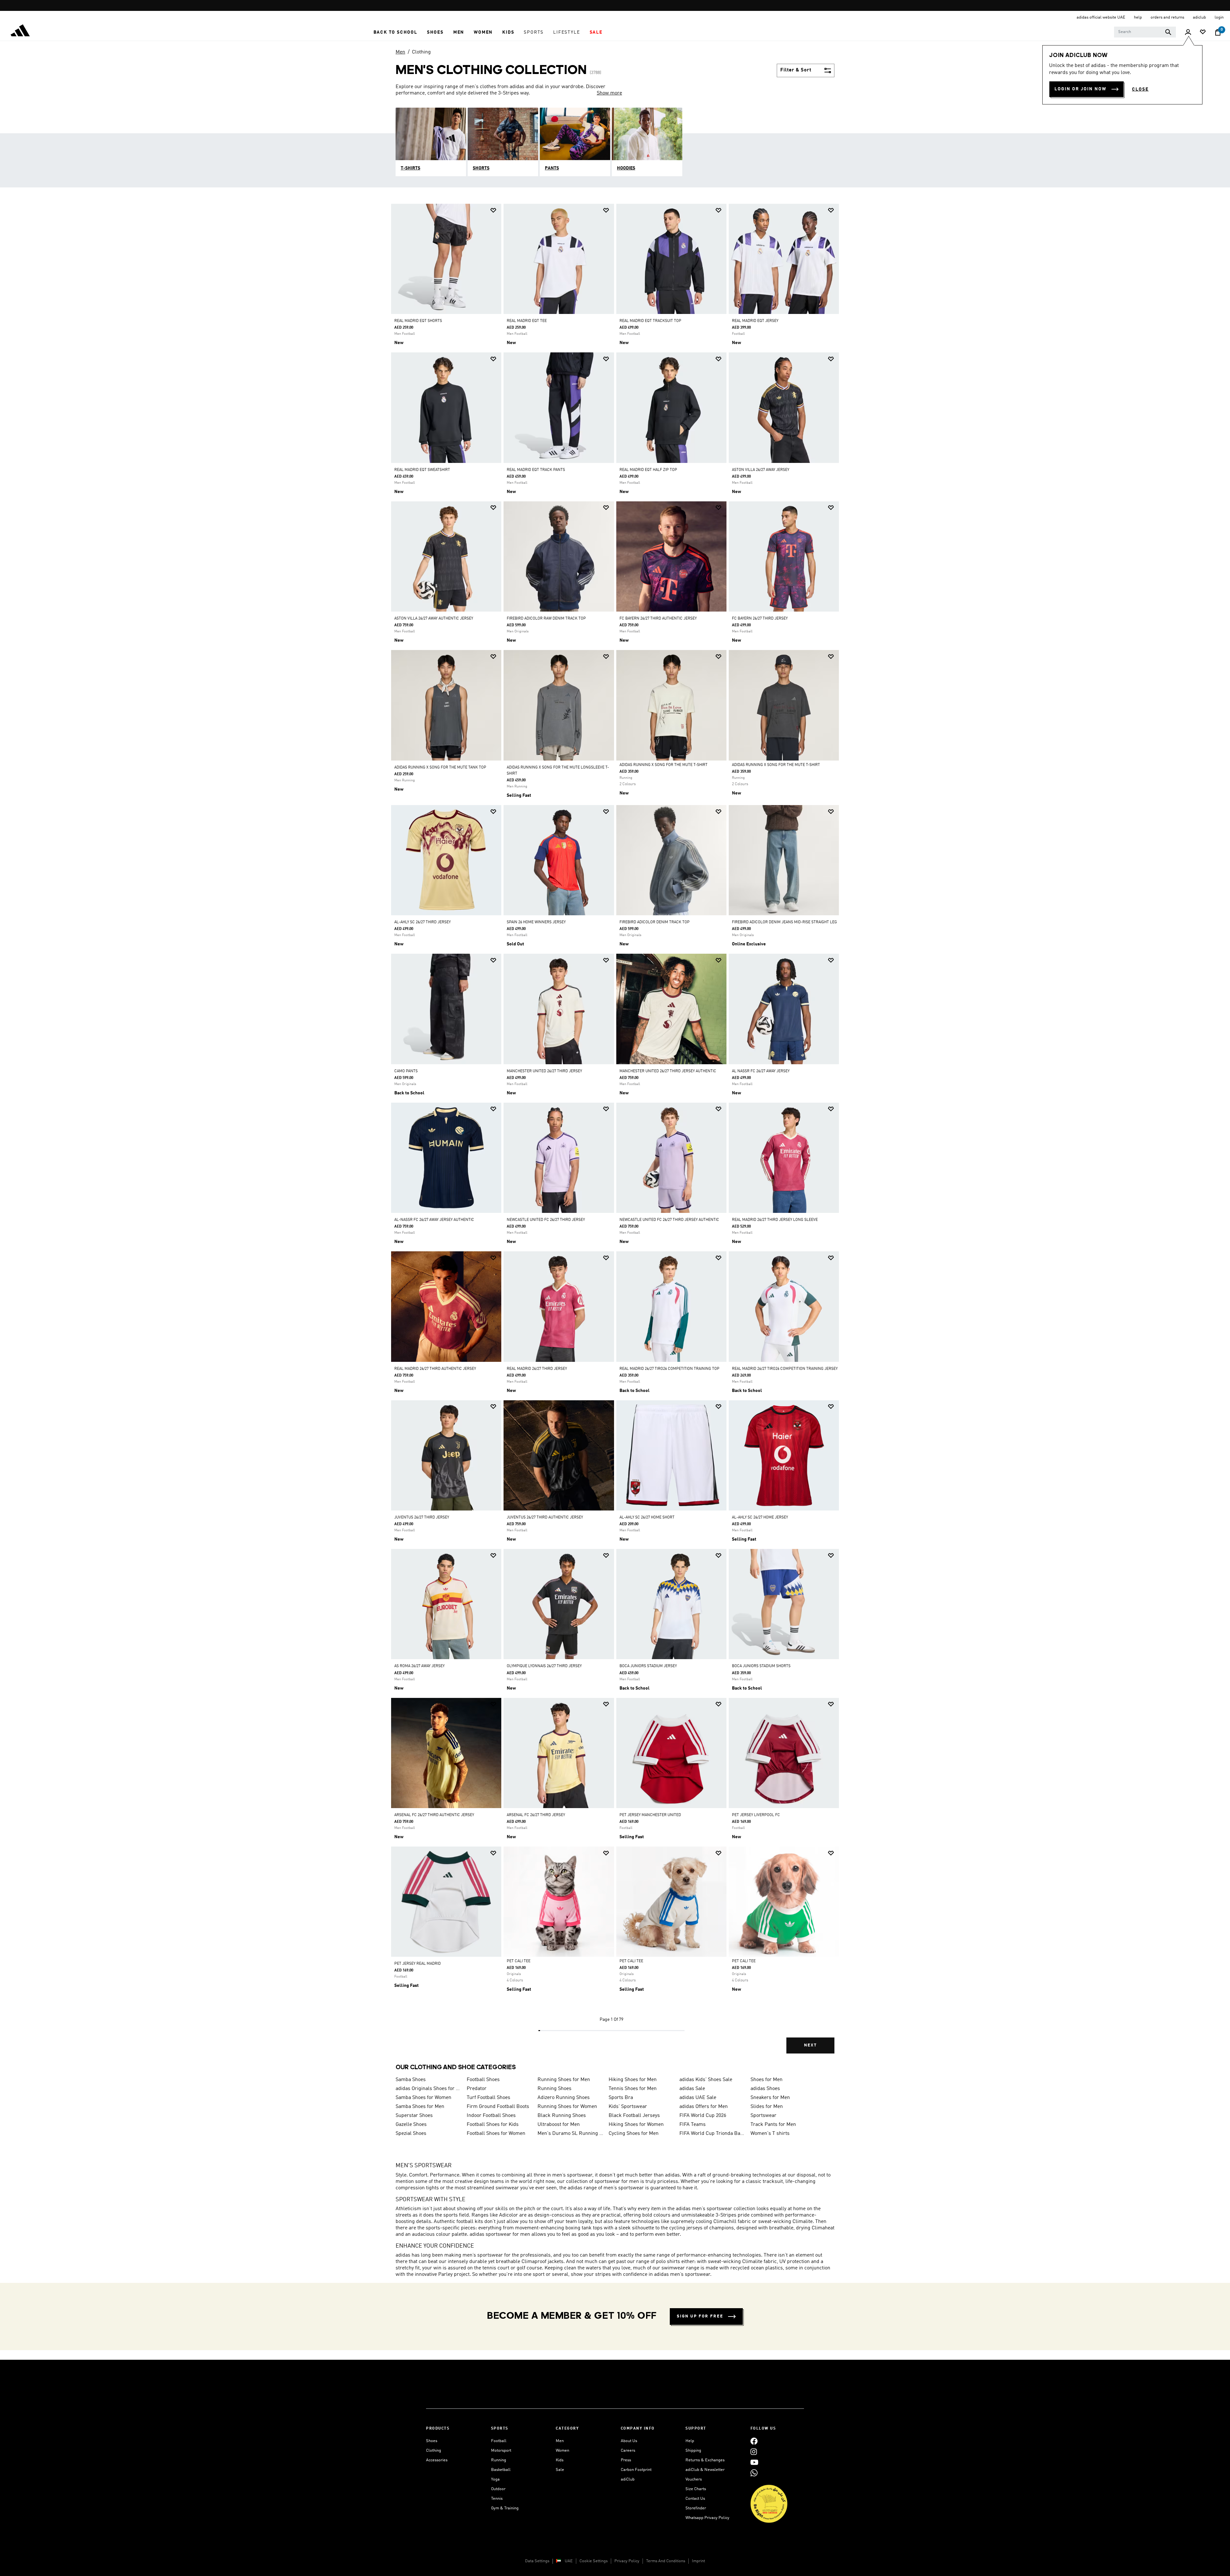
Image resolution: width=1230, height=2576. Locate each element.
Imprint (698, 2561)
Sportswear (763, 2116)
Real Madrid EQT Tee (527, 321)
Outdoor (498, 2489)
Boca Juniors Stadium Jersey (648, 1666)
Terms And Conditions (666, 2561)
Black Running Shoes (562, 2116)
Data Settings (537, 2561)
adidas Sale (692, 2089)
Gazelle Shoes (411, 2125)
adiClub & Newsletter (705, 2470)
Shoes (432, 2441)
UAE (569, 2561)
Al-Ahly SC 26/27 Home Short (647, 1518)
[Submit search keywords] (1168, 32)
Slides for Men (767, 2107)
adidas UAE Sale (698, 2098)
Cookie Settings (594, 2561)
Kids (560, 2460)
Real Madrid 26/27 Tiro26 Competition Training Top (669, 1369)
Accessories (437, 2460)
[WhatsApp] (754, 2473)
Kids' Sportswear (628, 2107)
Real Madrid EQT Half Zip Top (648, 470)
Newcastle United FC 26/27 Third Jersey (546, 1220)
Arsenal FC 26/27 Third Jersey (536, 1815)
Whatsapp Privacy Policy (707, 2518)
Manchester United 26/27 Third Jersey (544, 1071)
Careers (628, 2451)
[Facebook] (754, 2441)
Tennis (497, 2499)
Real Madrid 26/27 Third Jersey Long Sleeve (775, 1220)
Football (499, 2441)
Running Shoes (554, 2089)
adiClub (628, 2479)
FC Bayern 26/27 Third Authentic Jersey (658, 619)
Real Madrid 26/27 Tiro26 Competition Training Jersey (785, 1369)
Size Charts (696, 2489)
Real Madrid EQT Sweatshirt (422, 470)
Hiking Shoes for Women (636, 2125)
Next (810, 2045)
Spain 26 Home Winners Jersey (536, 922)
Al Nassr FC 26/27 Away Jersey (761, 1071)
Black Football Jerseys (634, 2116)
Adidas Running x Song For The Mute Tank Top (440, 768)
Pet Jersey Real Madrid (418, 1964)
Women (562, 2451)
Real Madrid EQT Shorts (418, 321)
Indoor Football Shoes (491, 2116)
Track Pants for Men (773, 2125)
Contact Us (695, 2499)
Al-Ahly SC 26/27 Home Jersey (760, 1518)
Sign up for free (700, 2316)
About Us (629, 2441)
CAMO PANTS (406, 1071)
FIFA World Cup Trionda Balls (712, 2134)
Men (400, 52)
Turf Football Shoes (488, 2098)
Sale (560, 2470)
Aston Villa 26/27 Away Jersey (761, 470)
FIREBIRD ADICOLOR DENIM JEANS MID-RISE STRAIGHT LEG (784, 922)
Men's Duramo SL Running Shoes (570, 2134)
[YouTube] (754, 2462)
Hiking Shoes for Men (633, 2080)
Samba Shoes (411, 2080)
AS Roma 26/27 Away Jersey (419, 1666)
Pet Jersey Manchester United (650, 1815)
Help (690, 2441)
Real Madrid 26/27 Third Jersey (537, 1369)
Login (1219, 17)
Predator (477, 2089)
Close (1140, 89)
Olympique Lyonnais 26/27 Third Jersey (544, 1666)
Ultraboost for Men (559, 2125)
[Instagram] (754, 2452)
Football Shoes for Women (496, 2134)
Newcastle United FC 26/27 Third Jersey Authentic (669, 1220)
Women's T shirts (770, 2134)
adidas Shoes (765, 2089)
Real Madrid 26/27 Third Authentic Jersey (435, 1369)
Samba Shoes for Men (420, 2107)
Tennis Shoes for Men (633, 2089)
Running (499, 2460)
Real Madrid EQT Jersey (755, 321)
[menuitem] (395, 32)
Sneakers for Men (770, 2098)
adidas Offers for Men (704, 2107)
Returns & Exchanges (705, 2460)
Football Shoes (483, 2080)
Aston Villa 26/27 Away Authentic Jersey (434, 619)
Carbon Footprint (636, 2470)
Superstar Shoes (414, 2116)
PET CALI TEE (519, 1961)
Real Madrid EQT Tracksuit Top (650, 321)
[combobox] (1145, 32)
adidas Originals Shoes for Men (429, 2089)
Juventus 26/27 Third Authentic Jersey (545, 1518)
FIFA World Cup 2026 (703, 2116)
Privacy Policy (627, 2561)
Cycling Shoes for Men (634, 2134)
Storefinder (696, 2508)
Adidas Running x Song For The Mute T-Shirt (664, 765)
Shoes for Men (767, 2080)
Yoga (495, 2479)
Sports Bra (621, 2098)
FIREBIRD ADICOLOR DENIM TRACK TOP (655, 922)
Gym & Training (505, 2508)
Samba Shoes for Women (423, 2098)
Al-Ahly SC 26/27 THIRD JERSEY (422, 922)
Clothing (421, 52)
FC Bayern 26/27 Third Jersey (760, 619)
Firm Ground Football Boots (498, 2107)
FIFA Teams (693, 2125)
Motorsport (501, 2451)
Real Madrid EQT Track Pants (536, 470)
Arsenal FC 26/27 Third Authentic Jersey (434, 1815)
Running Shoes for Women (567, 2107)
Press (626, 2460)
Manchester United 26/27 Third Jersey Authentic (668, 1071)
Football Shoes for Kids (493, 2125)
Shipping (693, 2451)
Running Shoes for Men (564, 2080)
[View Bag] (1218, 32)
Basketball (501, 2470)
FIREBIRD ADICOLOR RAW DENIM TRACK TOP (546, 619)
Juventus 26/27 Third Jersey (422, 1518)
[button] (395, 32)
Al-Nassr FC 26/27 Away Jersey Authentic (434, 1220)
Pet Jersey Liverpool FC (756, 1815)
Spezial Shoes (411, 2134)
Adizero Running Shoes (564, 2098)
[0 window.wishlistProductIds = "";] (1203, 33)
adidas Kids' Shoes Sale (706, 2080)
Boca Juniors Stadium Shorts (761, 1666)
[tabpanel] (615, 1134)
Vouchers (694, 2479)
